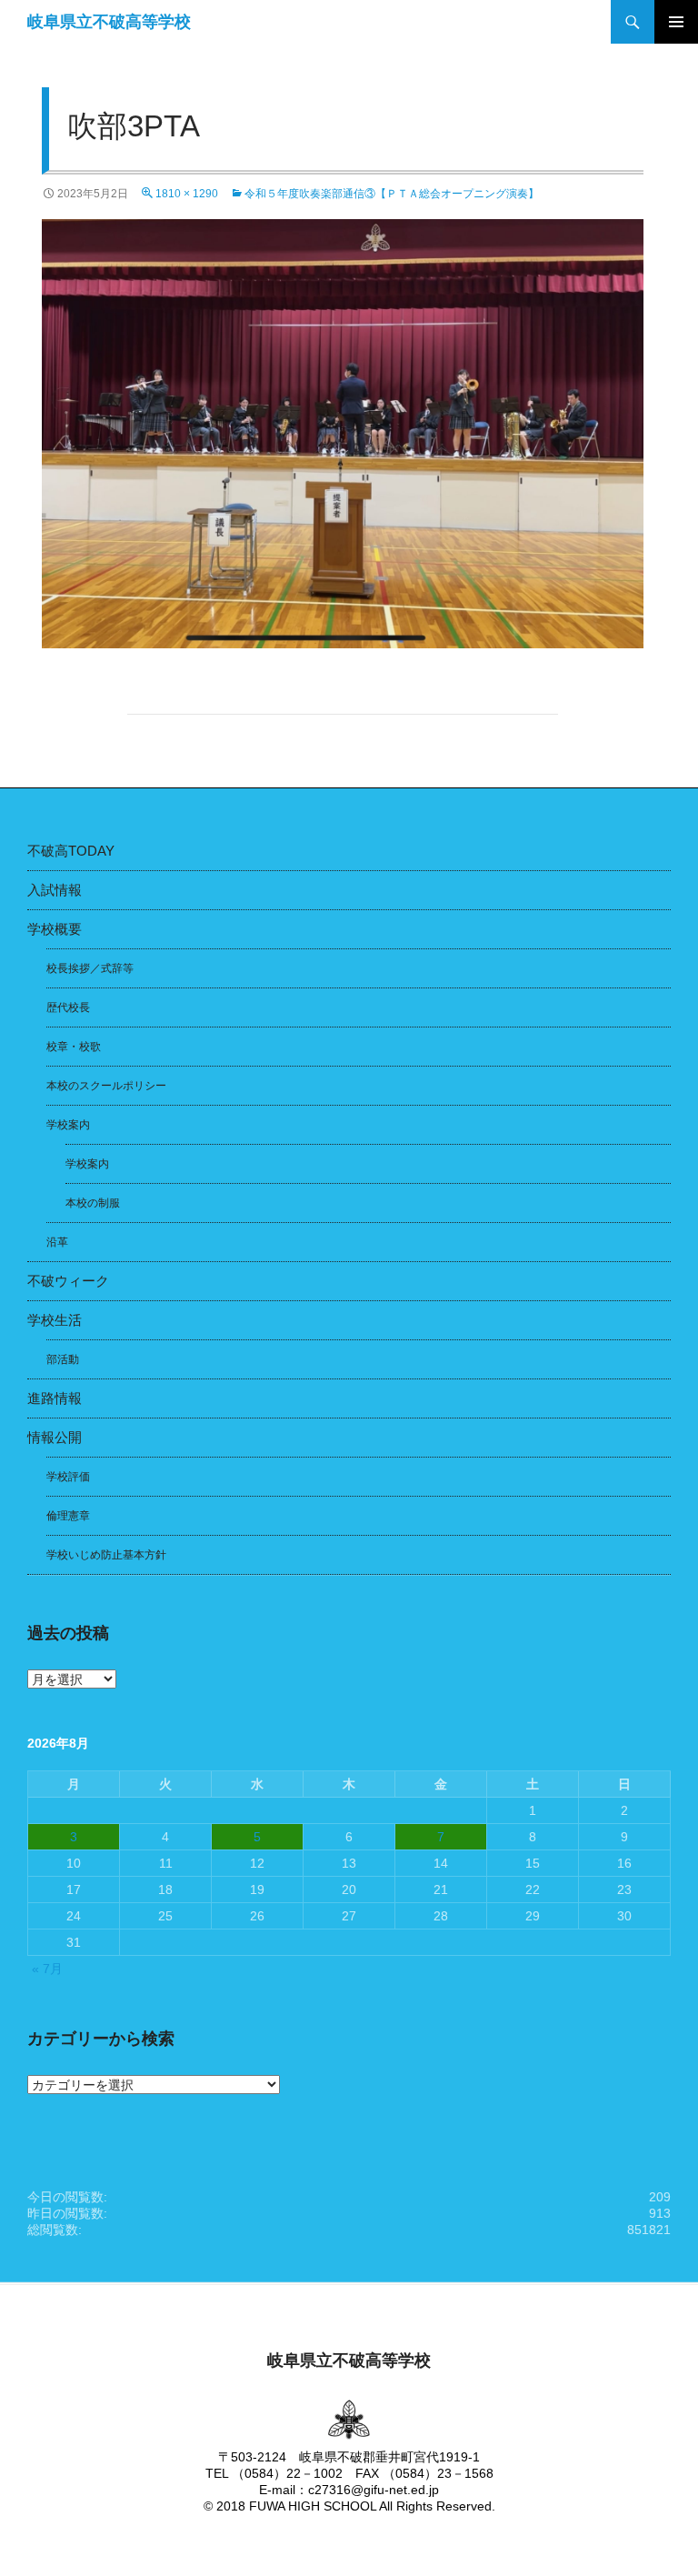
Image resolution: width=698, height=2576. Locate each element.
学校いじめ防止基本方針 (106, 1555)
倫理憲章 (68, 1516)
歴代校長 (68, 1007)
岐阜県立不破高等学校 (109, 22)
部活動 (63, 1359)
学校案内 (68, 1125)
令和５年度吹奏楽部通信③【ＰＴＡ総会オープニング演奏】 (397, 194)
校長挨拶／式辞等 (90, 968)
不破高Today (71, 851)
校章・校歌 (74, 1047)
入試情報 (55, 890)
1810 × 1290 (187, 194)
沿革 (57, 1242)
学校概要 (55, 929)
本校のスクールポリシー (106, 1086)
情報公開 (55, 1437)
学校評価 (68, 1477)
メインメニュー (676, 22)
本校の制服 (93, 1203)
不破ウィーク (68, 1281)
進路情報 (55, 1398)
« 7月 (47, 1969)
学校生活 (55, 1320)
